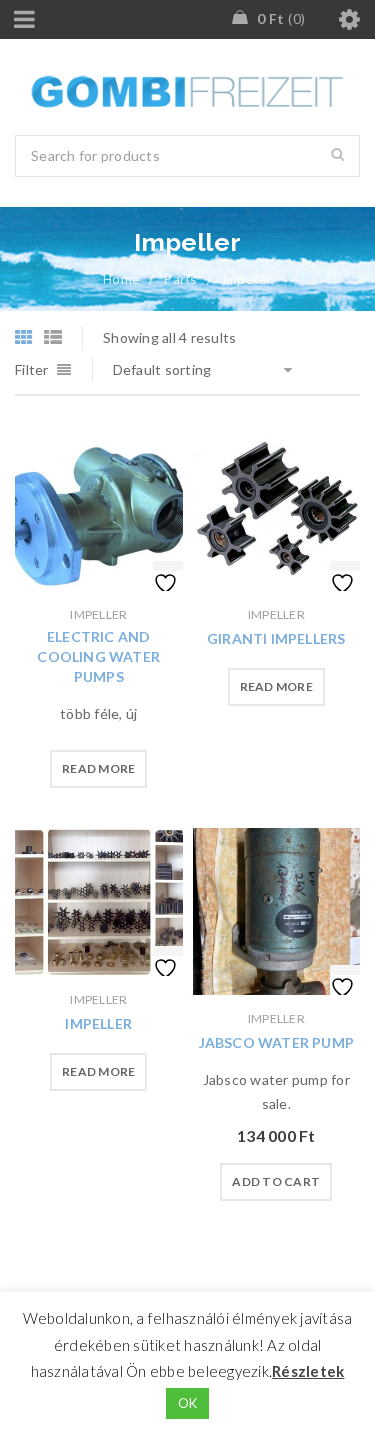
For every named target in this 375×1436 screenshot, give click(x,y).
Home (121, 279)
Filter (32, 369)
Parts (180, 279)
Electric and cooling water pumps (98, 656)
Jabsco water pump (276, 1042)
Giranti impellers (276, 638)
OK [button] (188, 1403)
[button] (276, 1182)
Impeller (98, 614)
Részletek (308, 1371)
